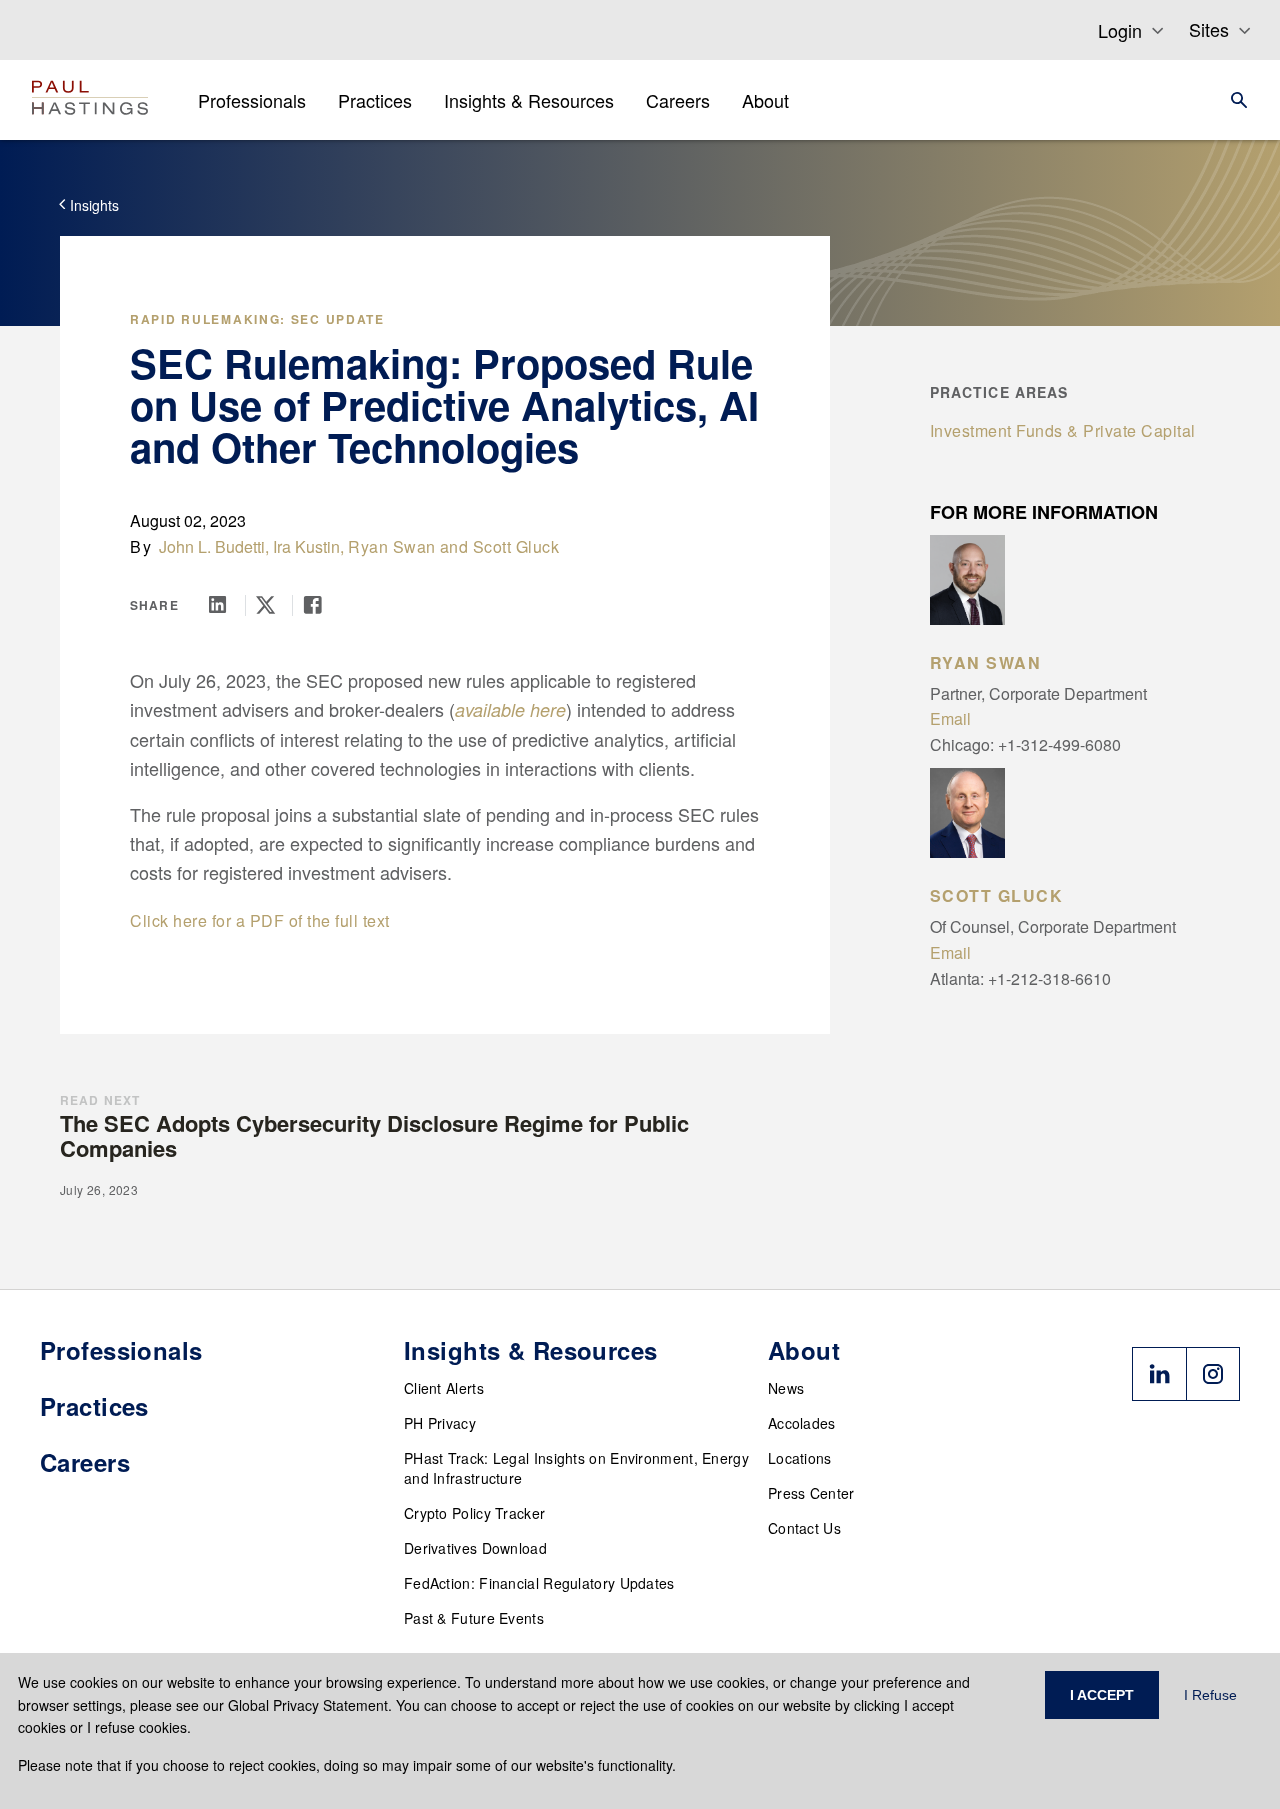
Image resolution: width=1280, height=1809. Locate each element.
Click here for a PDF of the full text (260, 920)
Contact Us (804, 1528)
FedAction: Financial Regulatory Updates (539, 1583)
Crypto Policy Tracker (474, 1513)
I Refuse (1210, 1695)
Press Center (811, 1493)
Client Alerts (444, 1388)
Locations (800, 1458)
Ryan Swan (392, 546)
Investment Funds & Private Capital (1063, 430)
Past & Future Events (474, 1618)
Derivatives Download (475, 1548)
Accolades (802, 1423)
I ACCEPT (1102, 1695)
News (786, 1388)
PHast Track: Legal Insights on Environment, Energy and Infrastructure (576, 1468)
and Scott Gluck (500, 546)
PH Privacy (440, 1423)
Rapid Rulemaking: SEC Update (257, 319)
